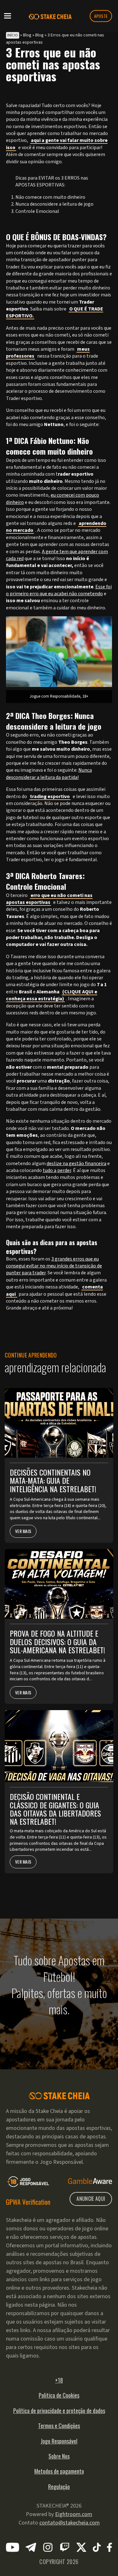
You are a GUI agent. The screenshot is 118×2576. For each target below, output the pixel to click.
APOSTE (101, 16)
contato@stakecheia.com (70, 2523)
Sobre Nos (59, 2456)
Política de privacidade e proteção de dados (59, 2411)
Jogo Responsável (59, 2441)
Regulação (59, 2487)
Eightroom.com (74, 2514)
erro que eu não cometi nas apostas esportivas (49, 899)
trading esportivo (50, 797)
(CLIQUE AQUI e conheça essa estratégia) (52, 995)
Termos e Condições (59, 2426)
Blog (27, 35)
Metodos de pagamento (59, 2471)
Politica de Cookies (59, 2395)
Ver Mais (23, 1531)
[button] (8, 15)
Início (13, 35)
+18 (59, 2380)
